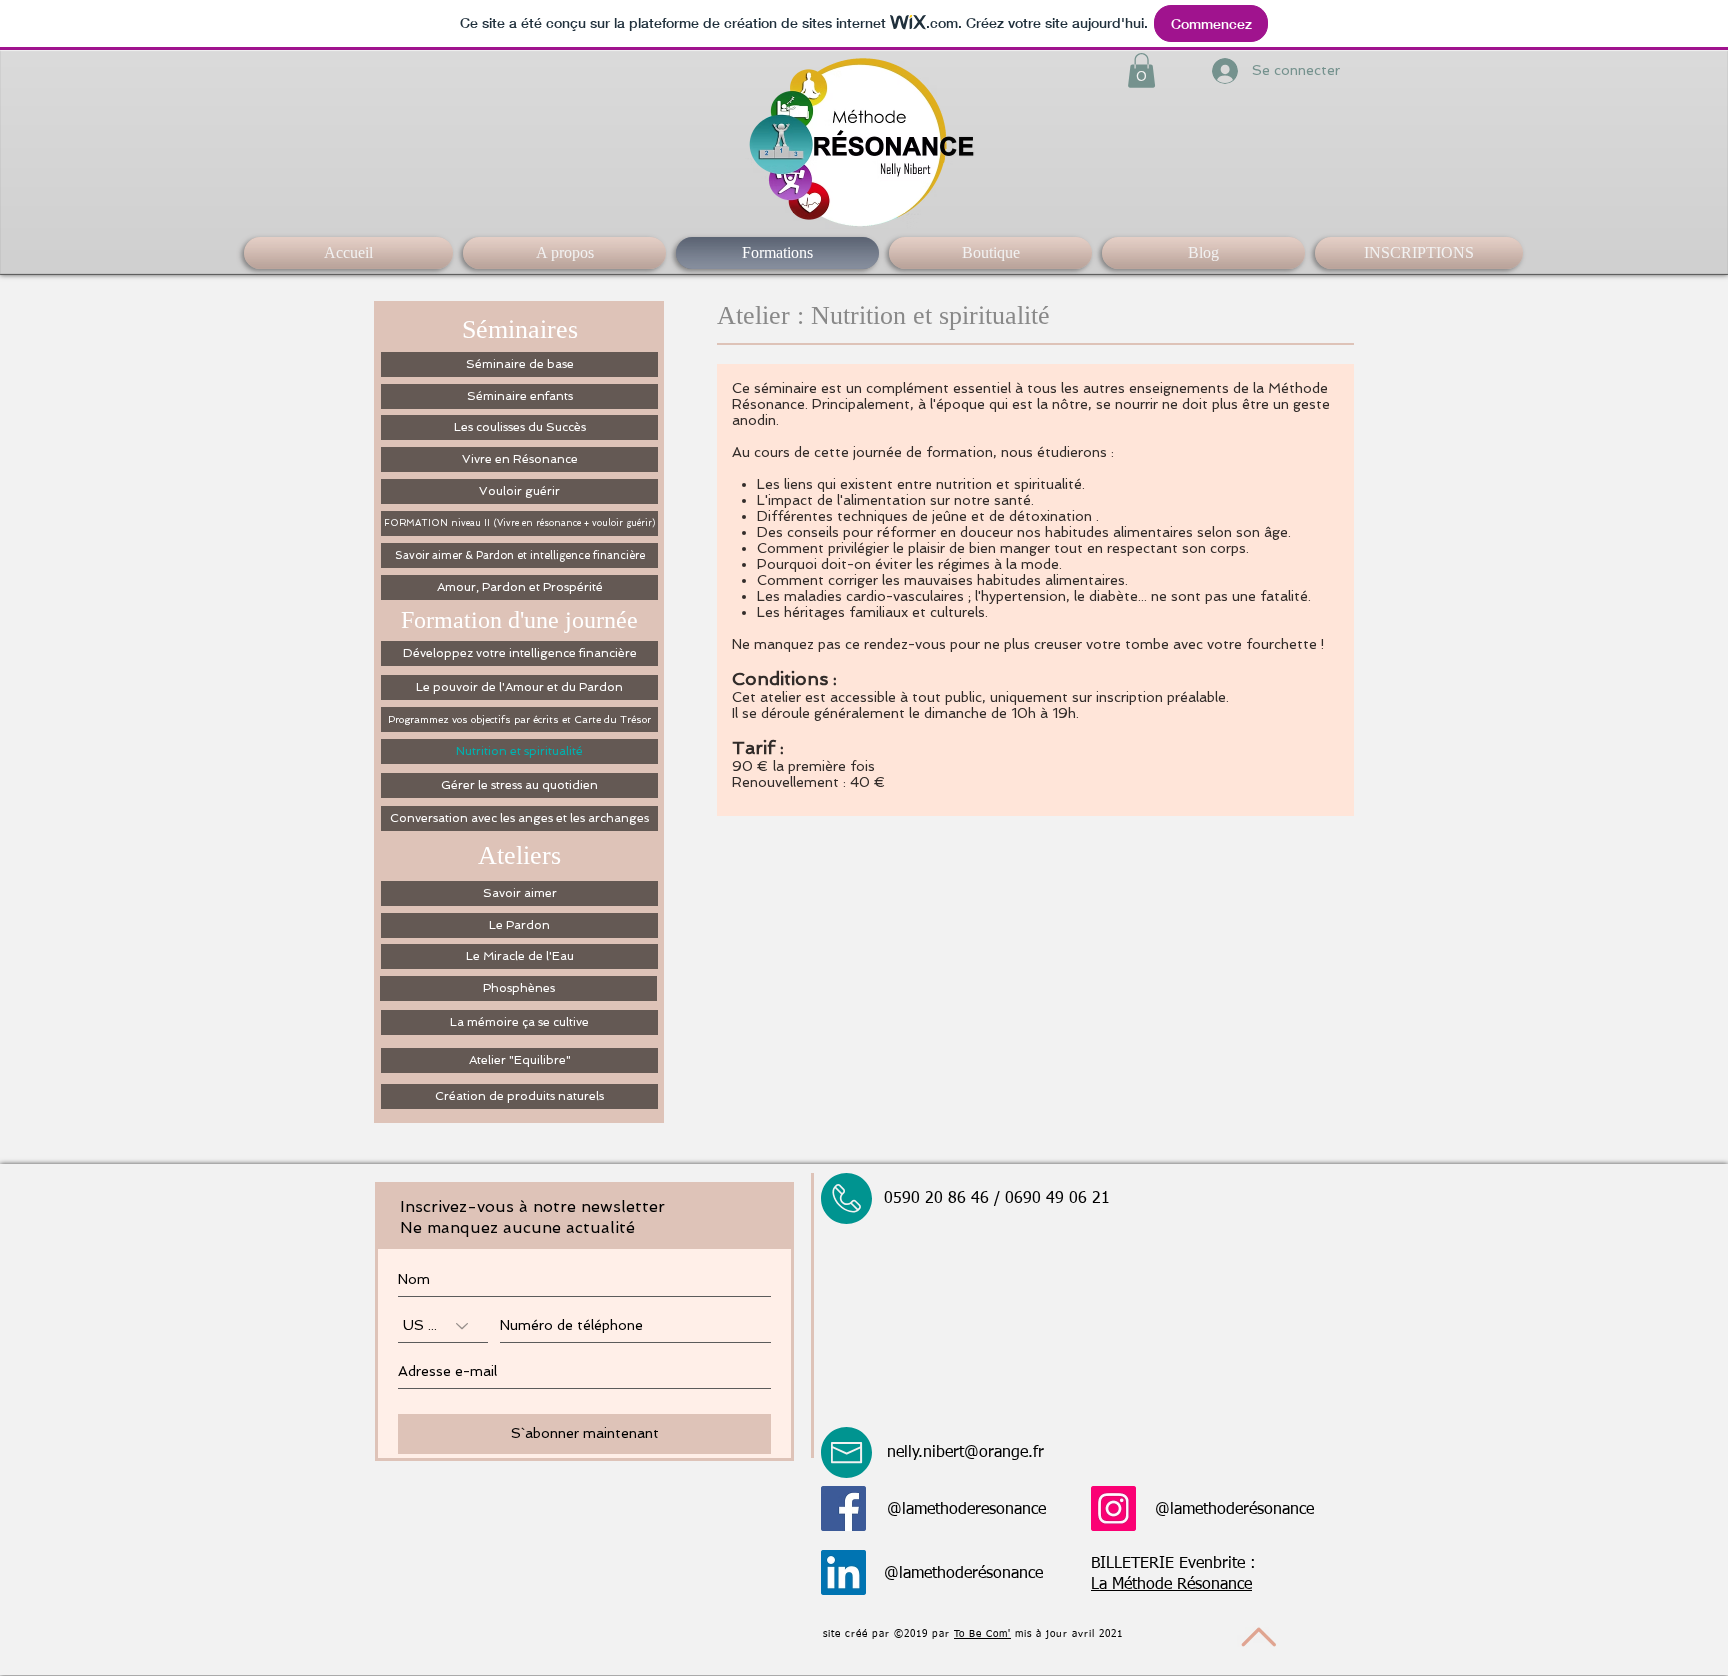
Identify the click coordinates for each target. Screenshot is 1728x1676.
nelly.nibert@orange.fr (965, 1453)
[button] (1141, 70)
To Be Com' (982, 1634)
